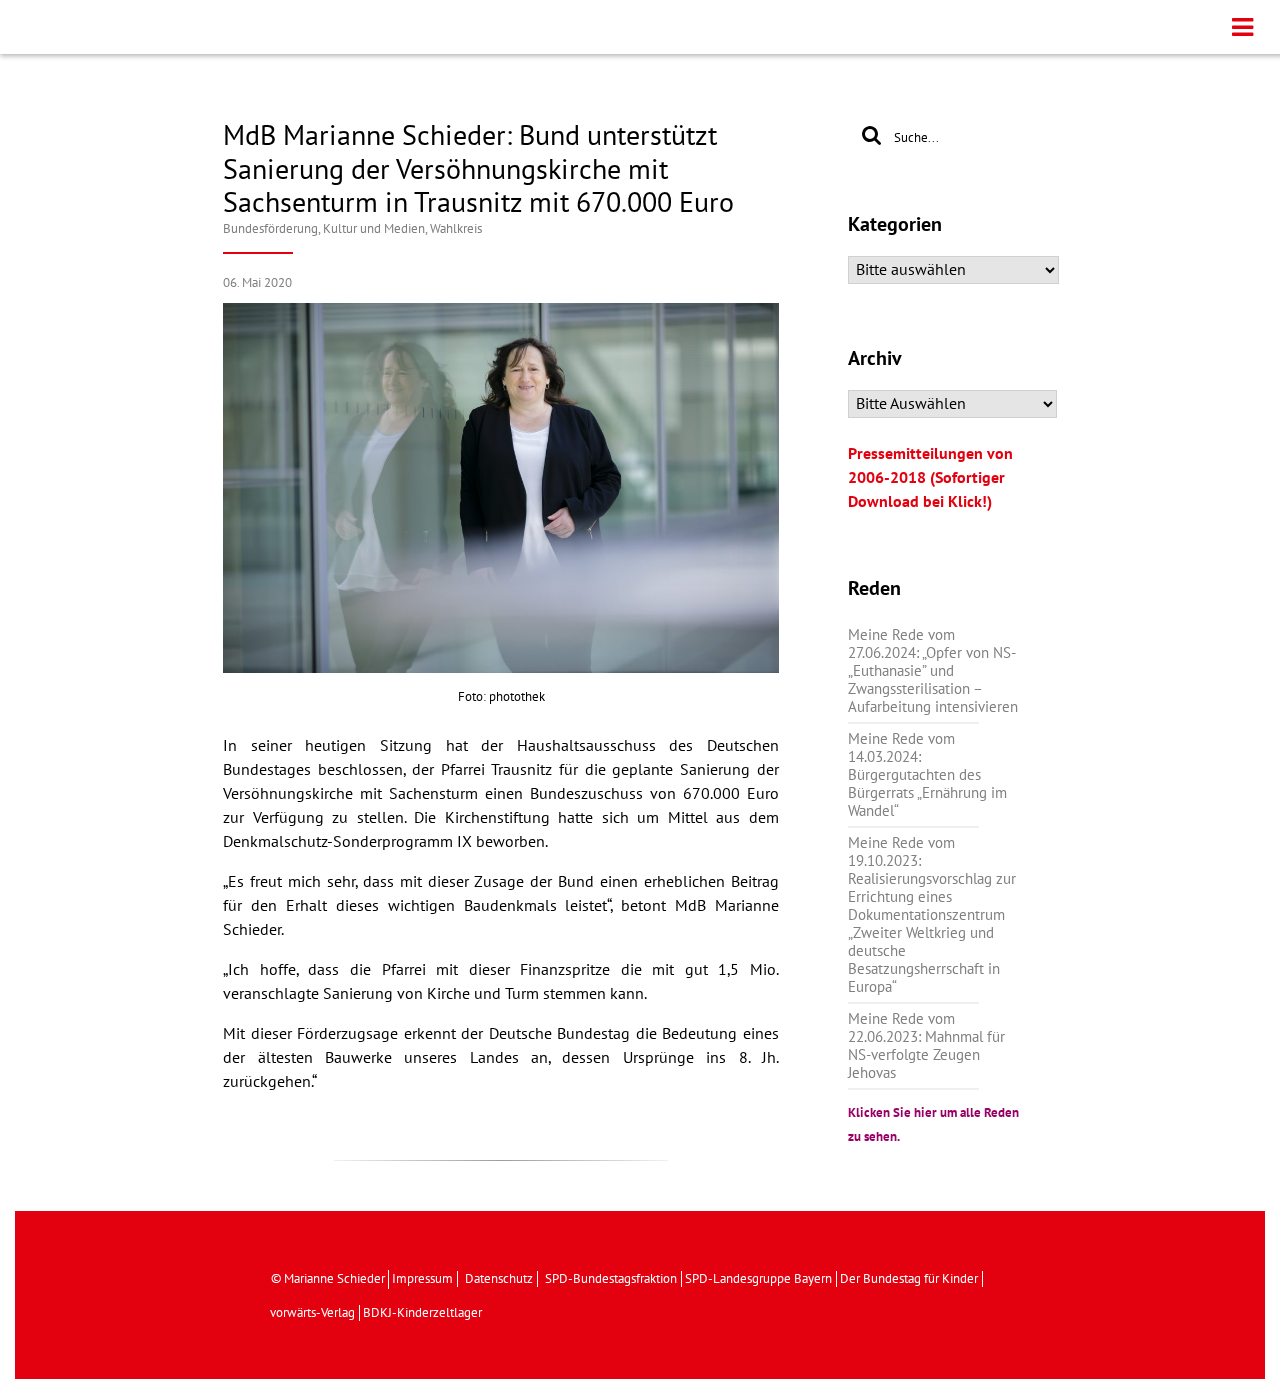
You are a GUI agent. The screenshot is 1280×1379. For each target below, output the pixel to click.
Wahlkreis (456, 229)
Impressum (422, 1279)
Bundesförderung (270, 229)
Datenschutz (499, 1279)
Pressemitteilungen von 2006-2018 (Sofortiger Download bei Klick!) (930, 478)
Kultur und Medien (374, 229)
